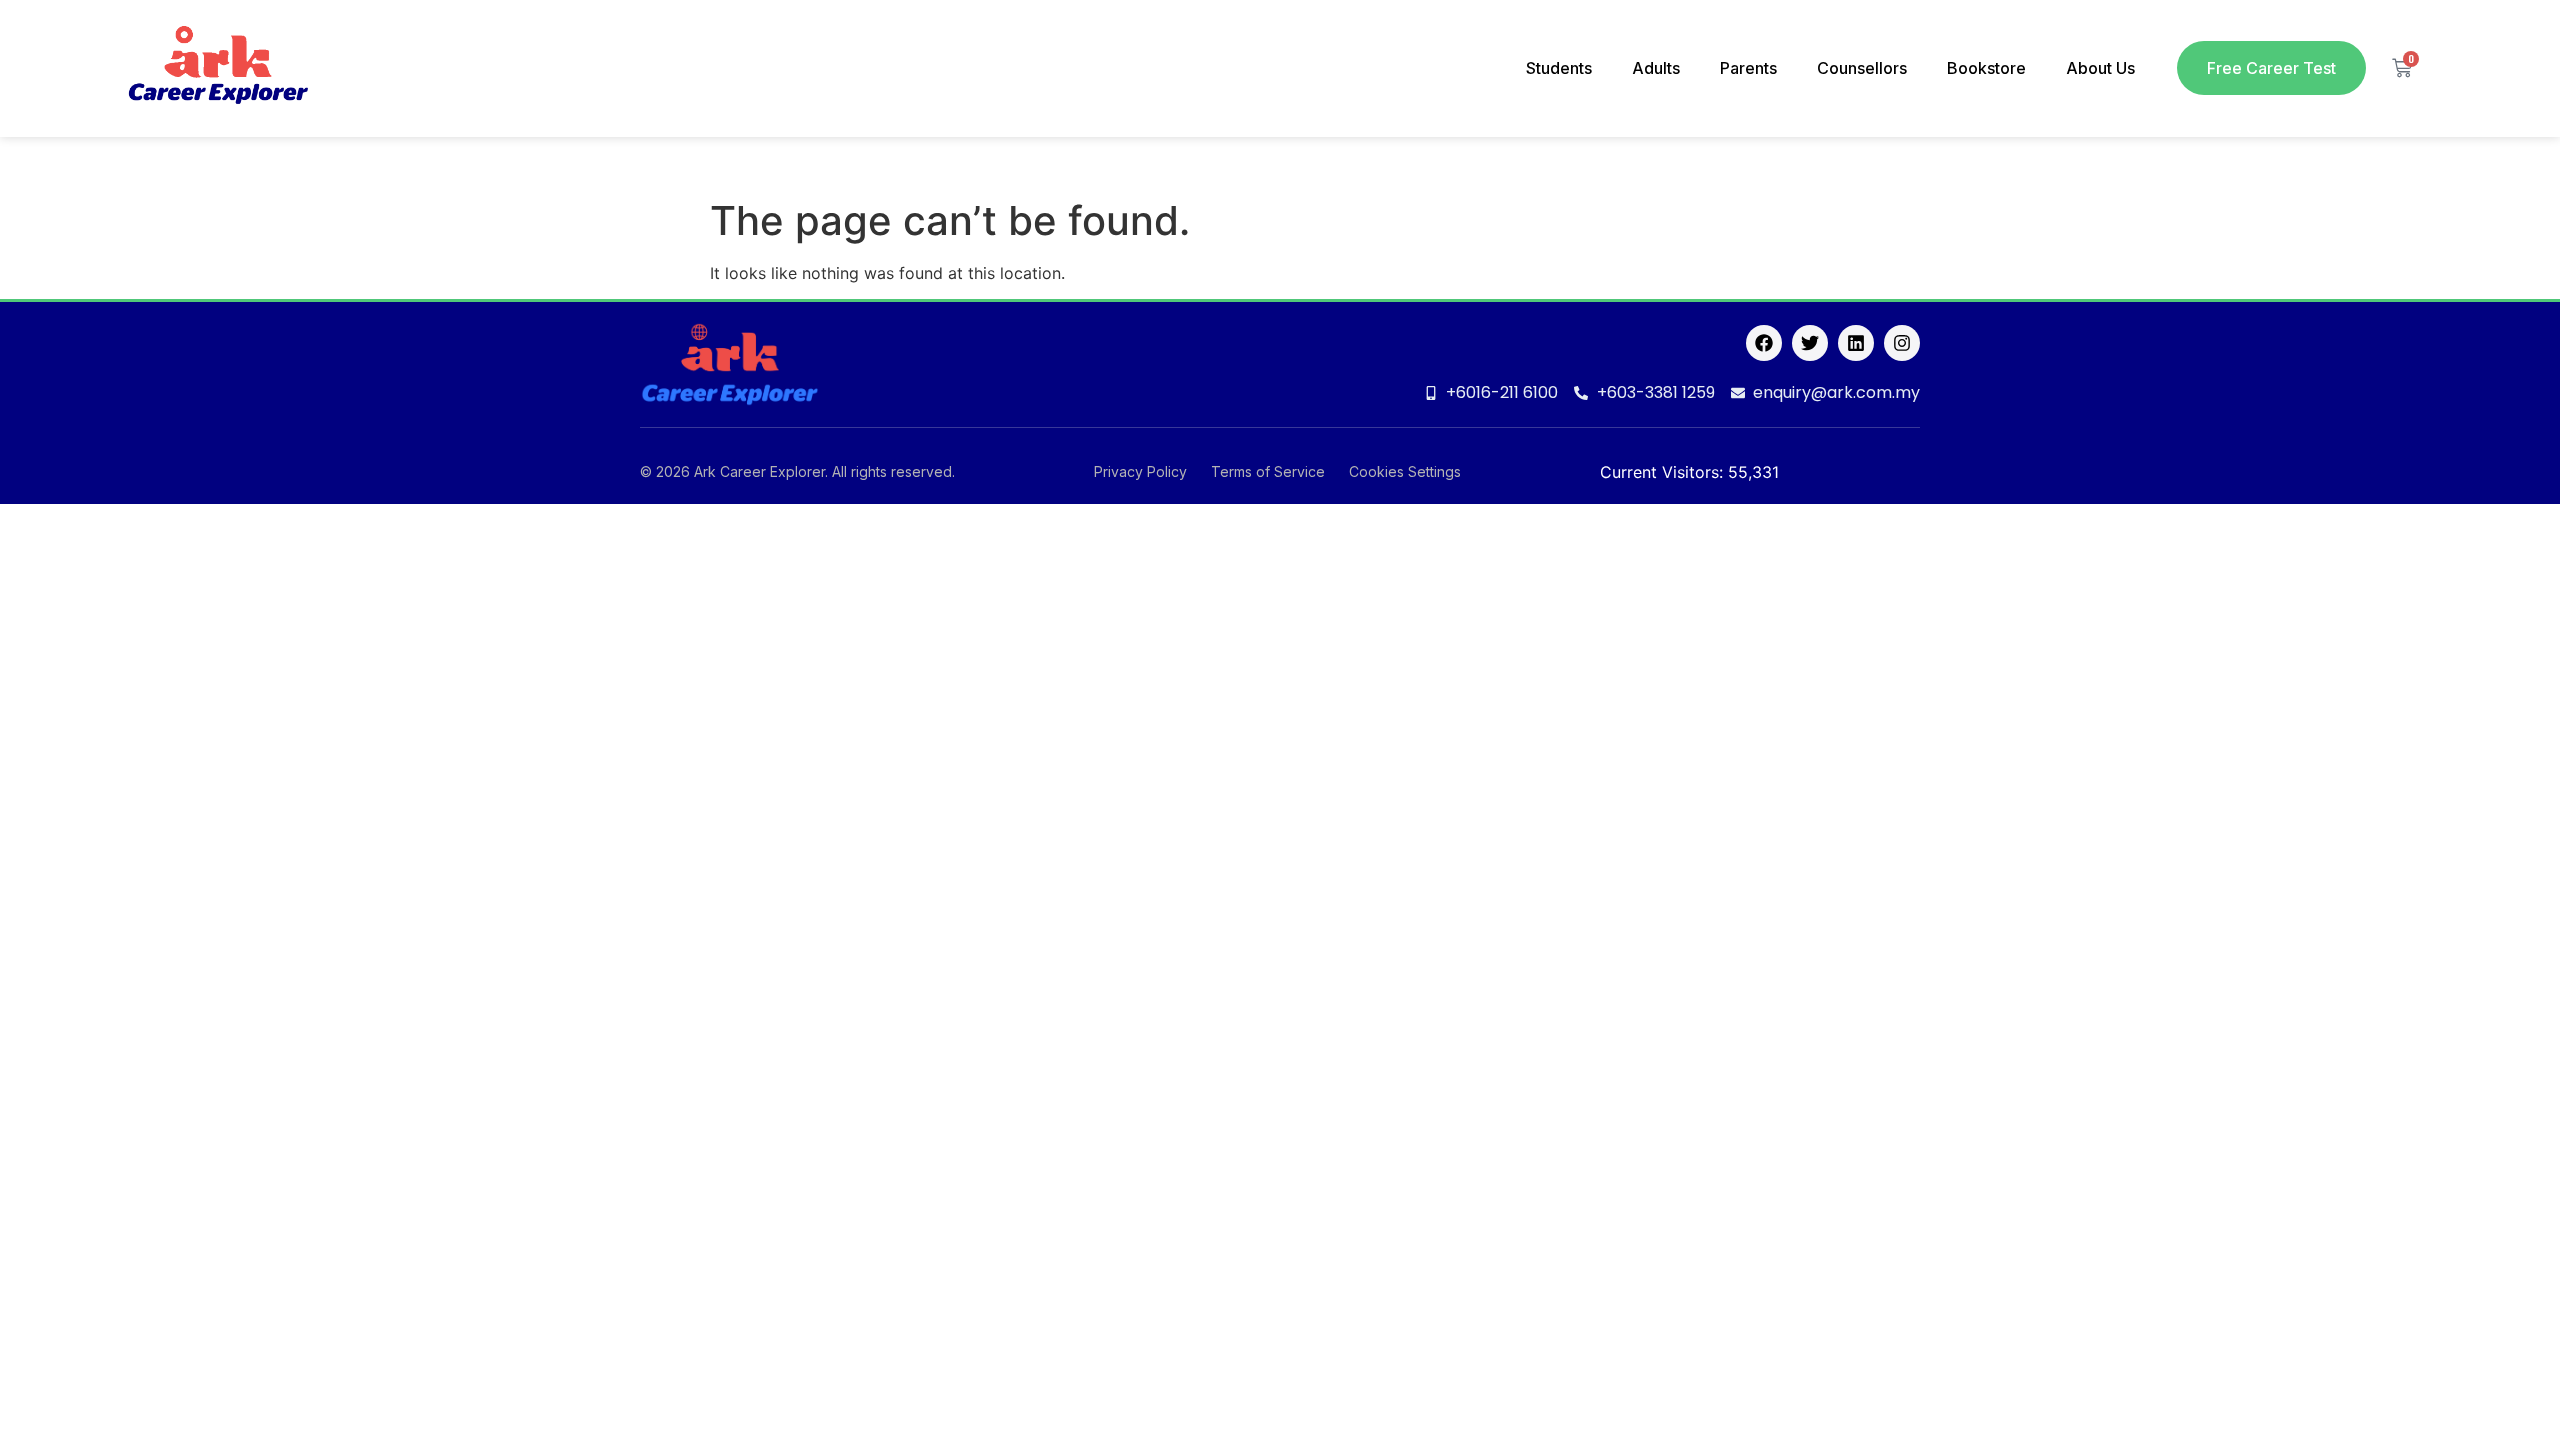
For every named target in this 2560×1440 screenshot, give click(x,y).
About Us (2100, 68)
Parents (1748, 68)
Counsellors (1862, 68)
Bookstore (1986, 68)
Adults (1656, 68)
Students (1559, 68)
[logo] (218, 68)
